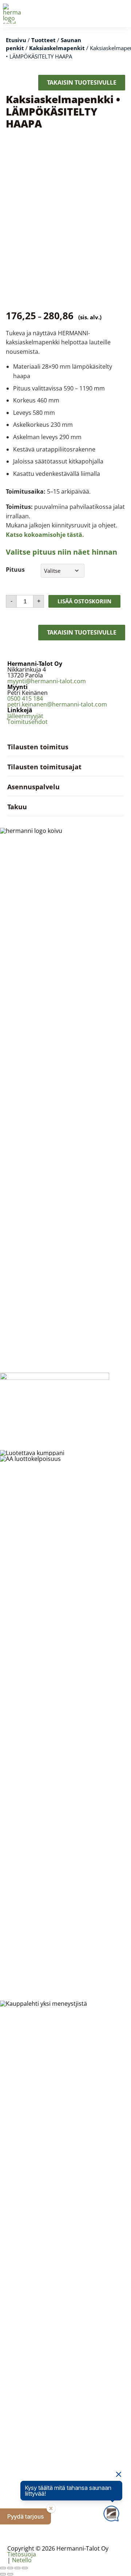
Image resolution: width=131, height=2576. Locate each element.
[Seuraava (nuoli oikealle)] (10, 2574)
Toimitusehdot (27, 722)
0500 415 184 (25, 698)
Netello (22, 2560)
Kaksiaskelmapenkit (57, 48)
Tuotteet (43, 40)
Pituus (15, 570)
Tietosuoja (22, 2554)
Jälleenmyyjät (25, 716)
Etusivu (16, 40)
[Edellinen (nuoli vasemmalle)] (3, 2574)
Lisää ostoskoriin (84, 601)
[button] (25, 2516)
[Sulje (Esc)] (25, 2568)
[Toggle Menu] (122, 13)
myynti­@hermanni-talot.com (47, 681)
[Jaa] (17, 2568)
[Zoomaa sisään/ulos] (3, 2568)
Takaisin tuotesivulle (82, 82)
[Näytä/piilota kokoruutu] (10, 2568)
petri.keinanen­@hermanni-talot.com (57, 704)
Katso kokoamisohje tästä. (45, 535)
